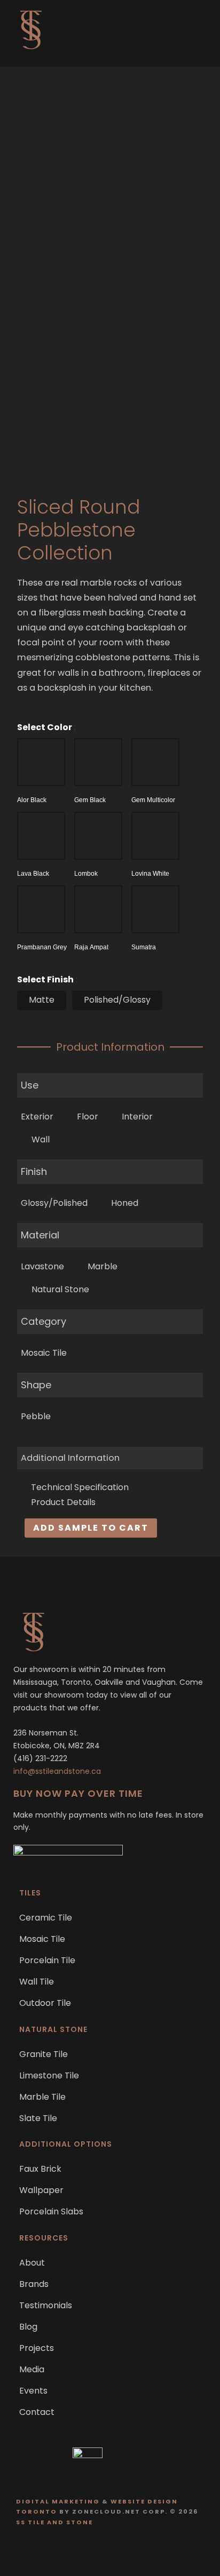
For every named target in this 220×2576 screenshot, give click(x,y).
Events (33, 2391)
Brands (34, 2284)
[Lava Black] (41, 836)
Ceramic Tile (46, 1918)
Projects (37, 2348)
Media (32, 2369)
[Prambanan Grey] (41, 909)
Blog (28, 2327)
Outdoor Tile (45, 2003)
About (32, 2263)
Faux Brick (40, 2169)
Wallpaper (41, 2190)
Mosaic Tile (42, 1939)
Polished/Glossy (117, 1000)
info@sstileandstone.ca (57, 1771)
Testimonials (46, 2305)
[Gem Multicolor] (155, 762)
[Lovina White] (155, 836)
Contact (37, 2412)
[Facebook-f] (100, 2551)
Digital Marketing (58, 2501)
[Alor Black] (41, 762)
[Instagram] (120, 2551)
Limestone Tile (49, 2075)
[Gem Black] (98, 762)
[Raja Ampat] (98, 909)
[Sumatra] (155, 909)
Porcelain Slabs (51, 2211)
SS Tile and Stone (54, 2522)
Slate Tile (38, 2118)
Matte (42, 1000)
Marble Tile (42, 2097)
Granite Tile (44, 2054)
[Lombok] (98, 836)
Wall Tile (37, 1982)
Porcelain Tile (47, 1960)
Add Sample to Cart (91, 1528)
